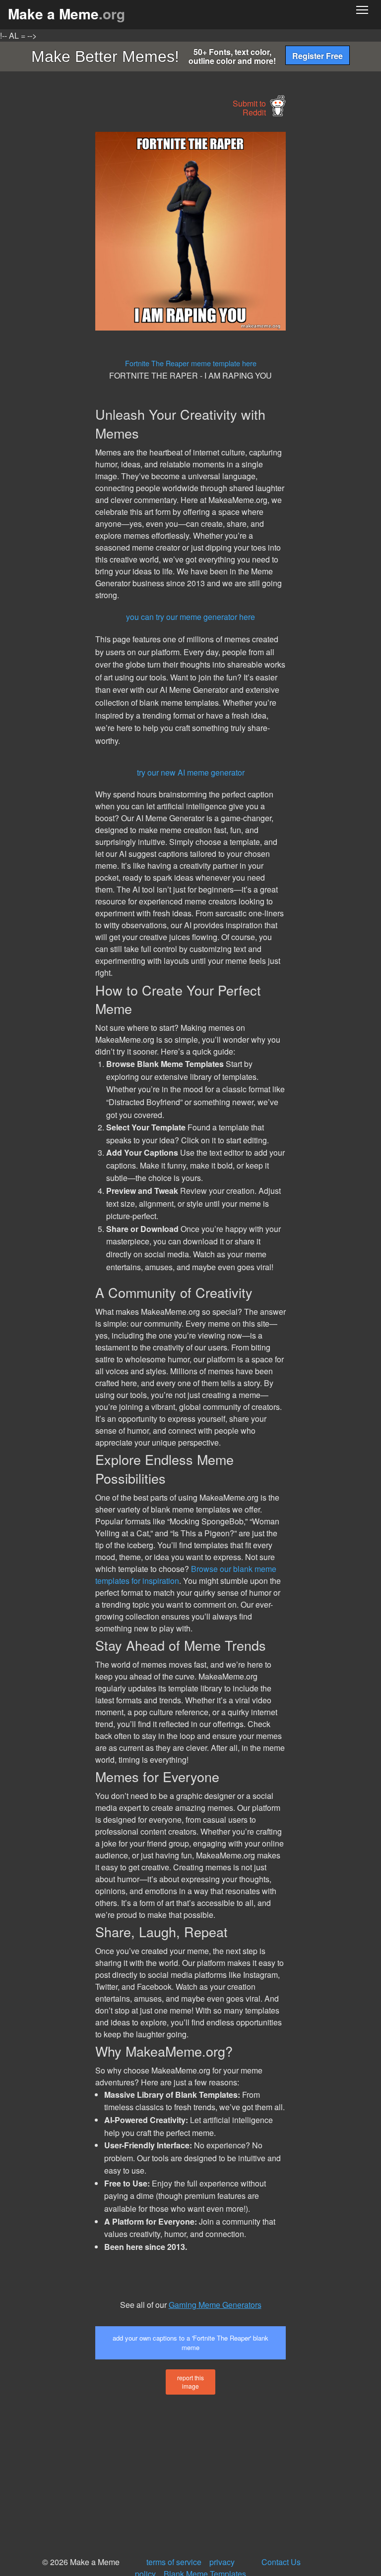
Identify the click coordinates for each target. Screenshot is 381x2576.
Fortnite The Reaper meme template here (191, 363)
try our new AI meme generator (191, 772)
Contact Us (281, 2562)
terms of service (174, 2562)
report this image (190, 2382)
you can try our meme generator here (190, 617)
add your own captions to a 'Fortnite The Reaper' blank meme (190, 2343)
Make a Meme (66, 14)
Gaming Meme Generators (215, 2305)
